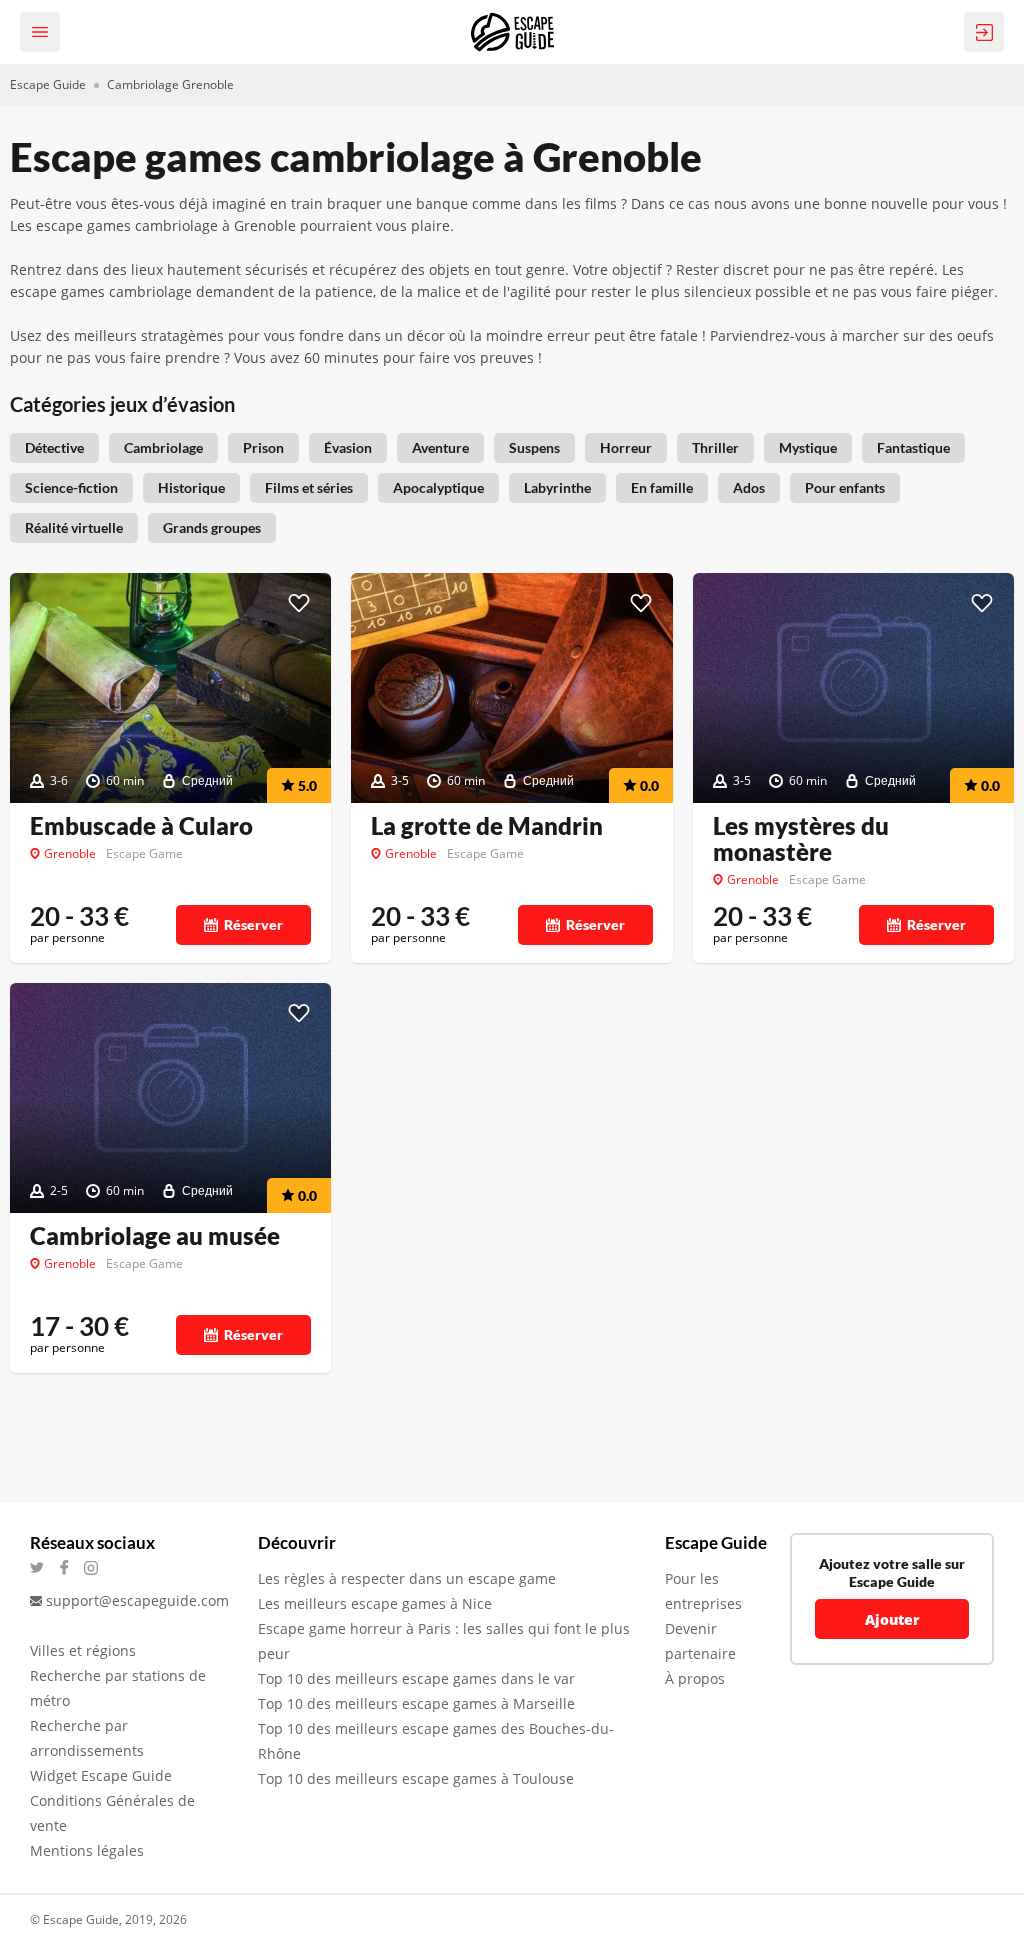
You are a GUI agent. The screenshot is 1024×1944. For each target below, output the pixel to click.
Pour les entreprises (703, 1591)
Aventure (440, 447)
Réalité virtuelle (74, 527)
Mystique (808, 447)
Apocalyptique (438, 487)
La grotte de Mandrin (487, 826)
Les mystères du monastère (801, 839)
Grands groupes (212, 527)
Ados (749, 487)
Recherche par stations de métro (118, 1688)
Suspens (534, 447)
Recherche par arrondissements (87, 1738)
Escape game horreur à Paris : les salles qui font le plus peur (444, 1641)
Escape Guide (48, 84)
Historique (191, 487)
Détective (54, 447)
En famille (662, 487)
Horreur (626, 447)
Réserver (253, 924)
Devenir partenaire (700, 1641)
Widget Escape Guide (101, 1775)
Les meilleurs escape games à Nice (375, 1603)
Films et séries (309, 487)
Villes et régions (83, 1650)
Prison (263, 447)
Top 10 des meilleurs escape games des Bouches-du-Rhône (436, 1741)
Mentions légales (87, 1850)
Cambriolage (163, 447)
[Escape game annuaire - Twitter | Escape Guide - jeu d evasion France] (43, 1567)
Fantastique (913, 447)
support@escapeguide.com (137, 1600)
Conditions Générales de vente (112, 1813)
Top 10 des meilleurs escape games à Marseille (416, 1703)
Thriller (715, 447)
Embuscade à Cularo (141, 826)
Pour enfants (845, 487)
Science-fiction (71, 487)
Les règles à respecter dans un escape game (407, 1578)
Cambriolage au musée (155, 1236)
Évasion (348, 447)
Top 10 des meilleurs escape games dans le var (416, 1678)
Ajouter (892, 1619)
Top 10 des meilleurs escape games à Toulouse (416, 1778)
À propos (695, 1678)
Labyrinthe (557, 487)
